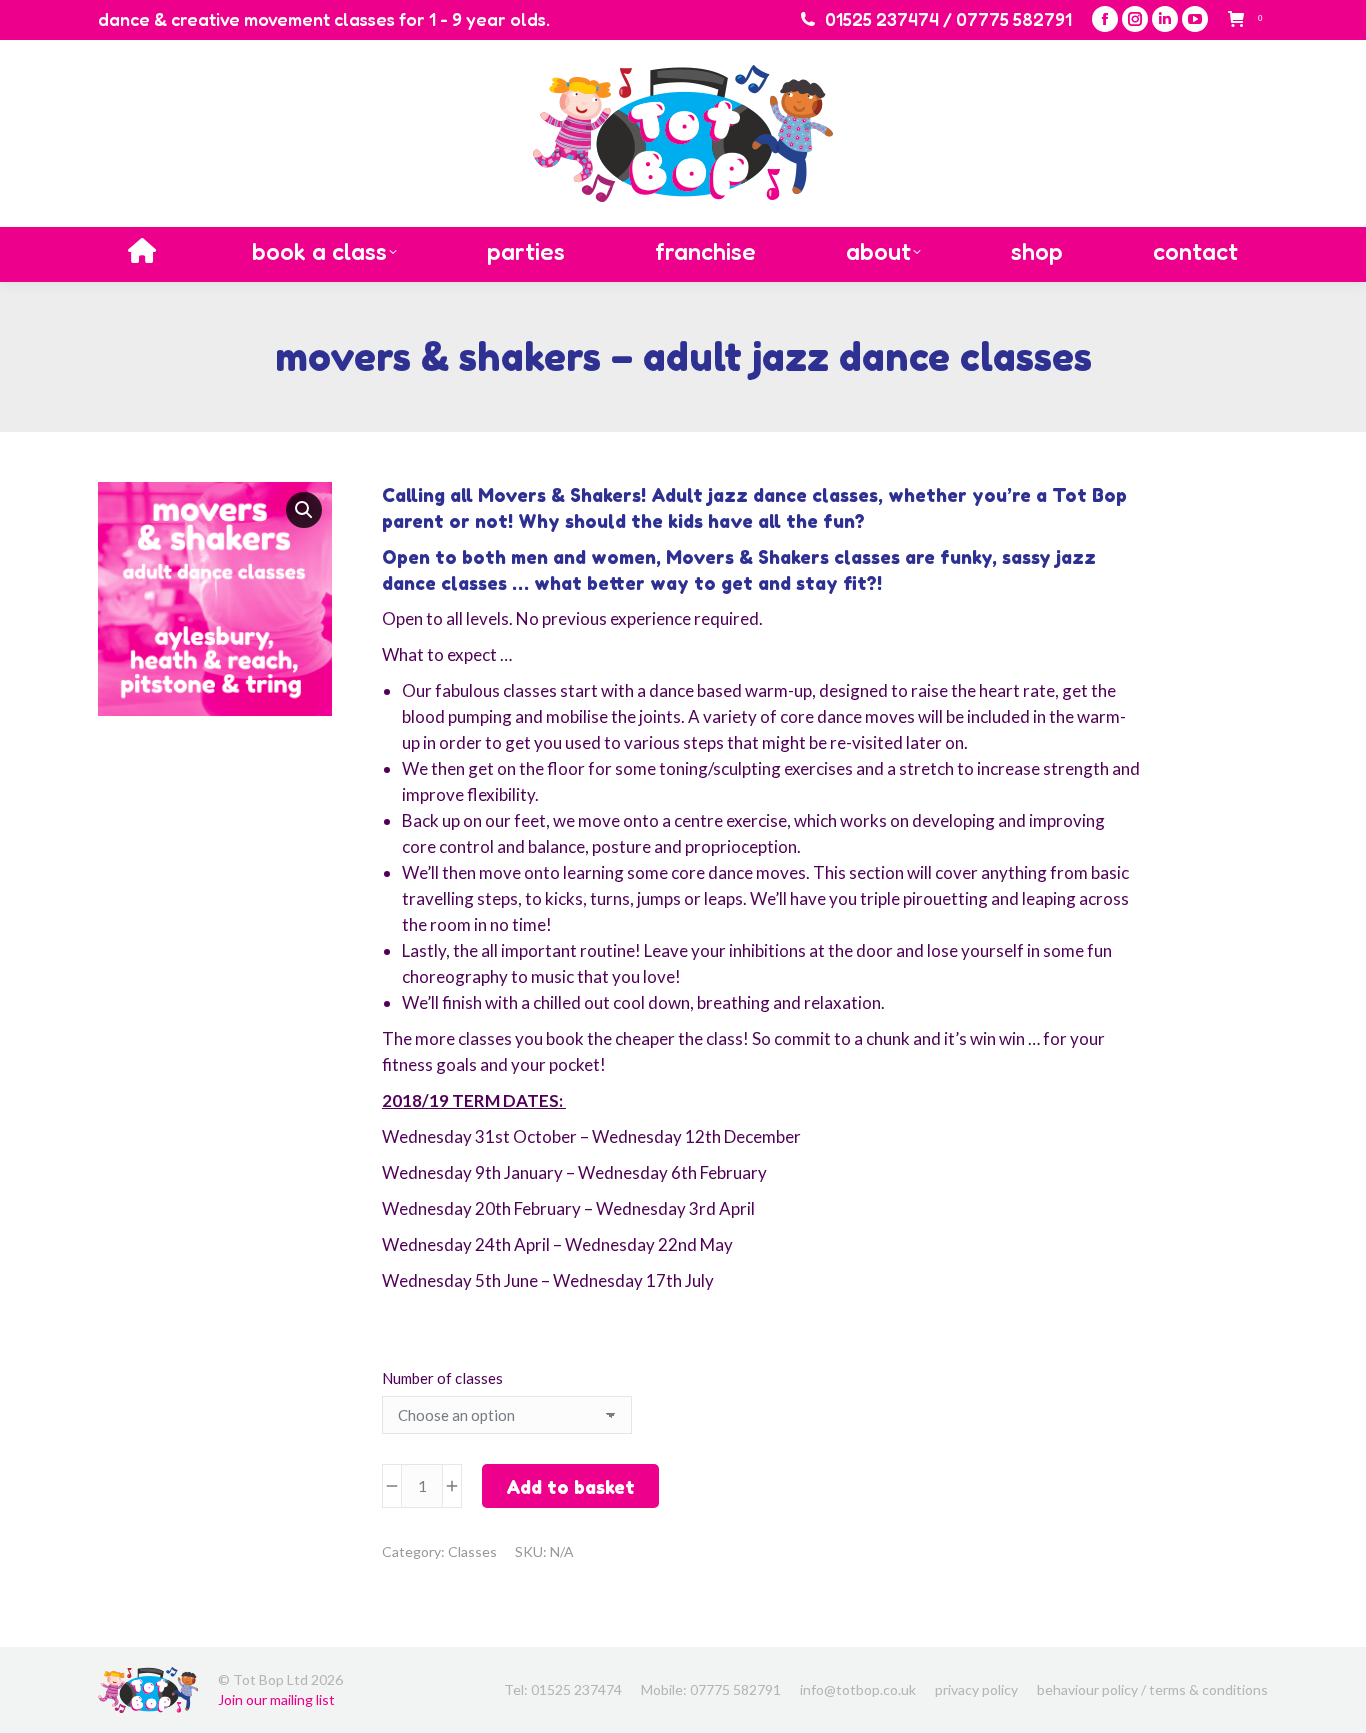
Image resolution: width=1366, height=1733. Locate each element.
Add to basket (570, 1487)
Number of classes (442, 1378)
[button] (304, 510)
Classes (472, 1551)
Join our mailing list (276, 1699)
